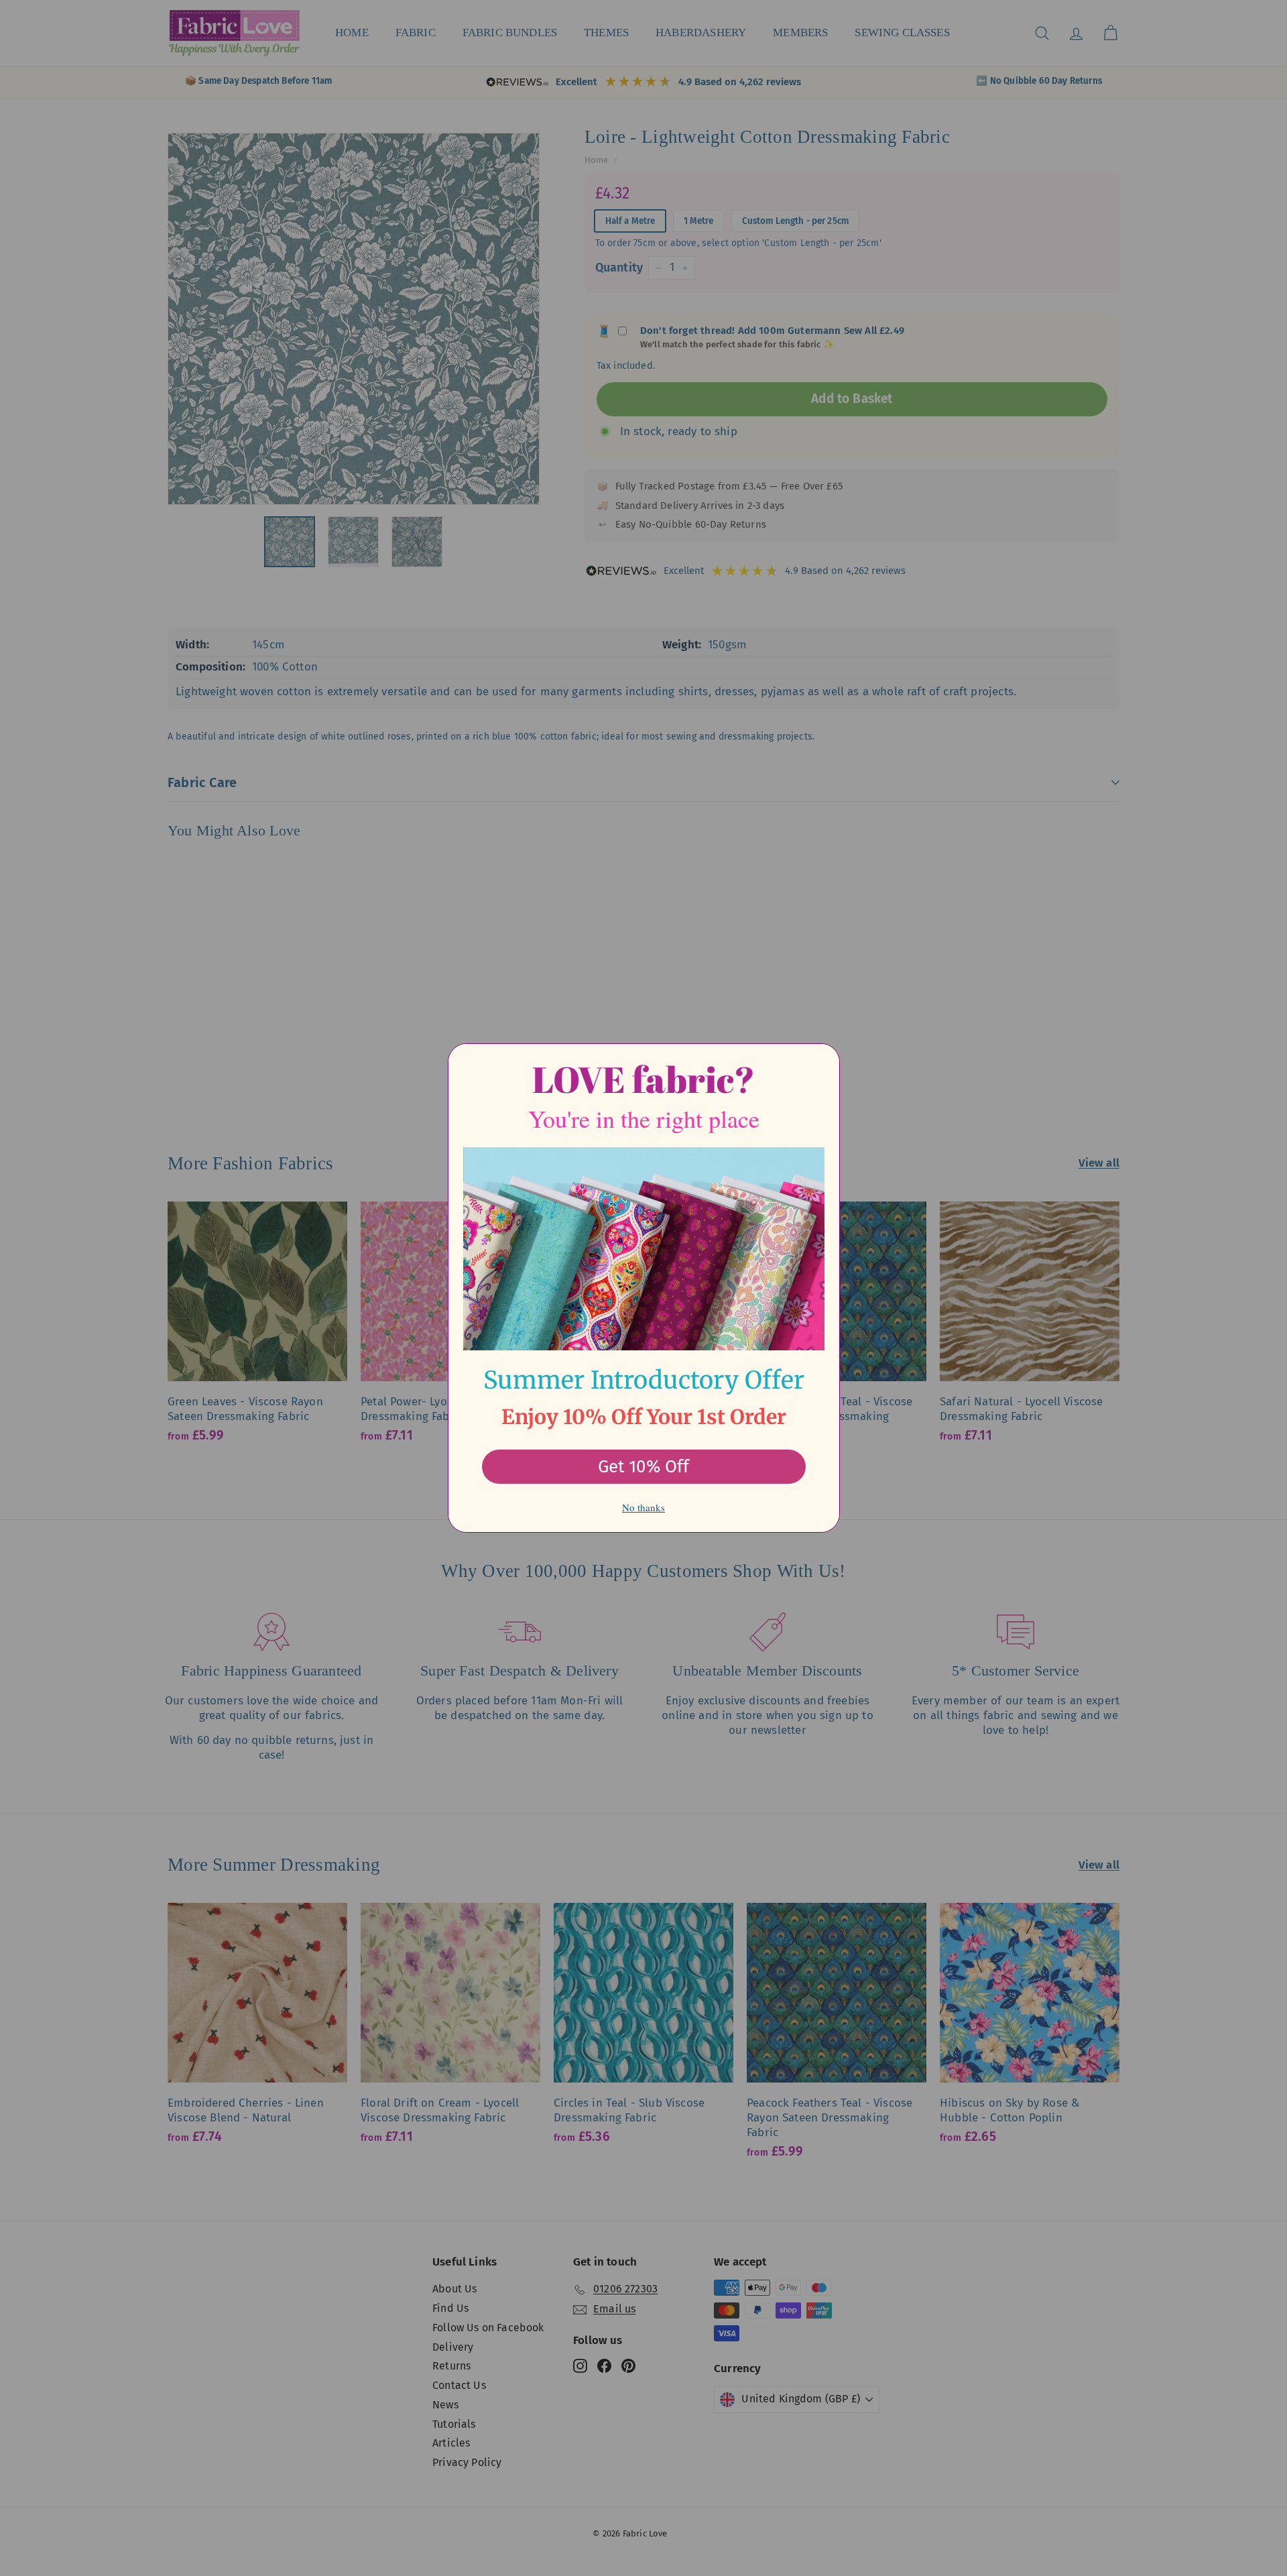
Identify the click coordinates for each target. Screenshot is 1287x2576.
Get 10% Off (643, 1467)
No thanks (643, 1507)
